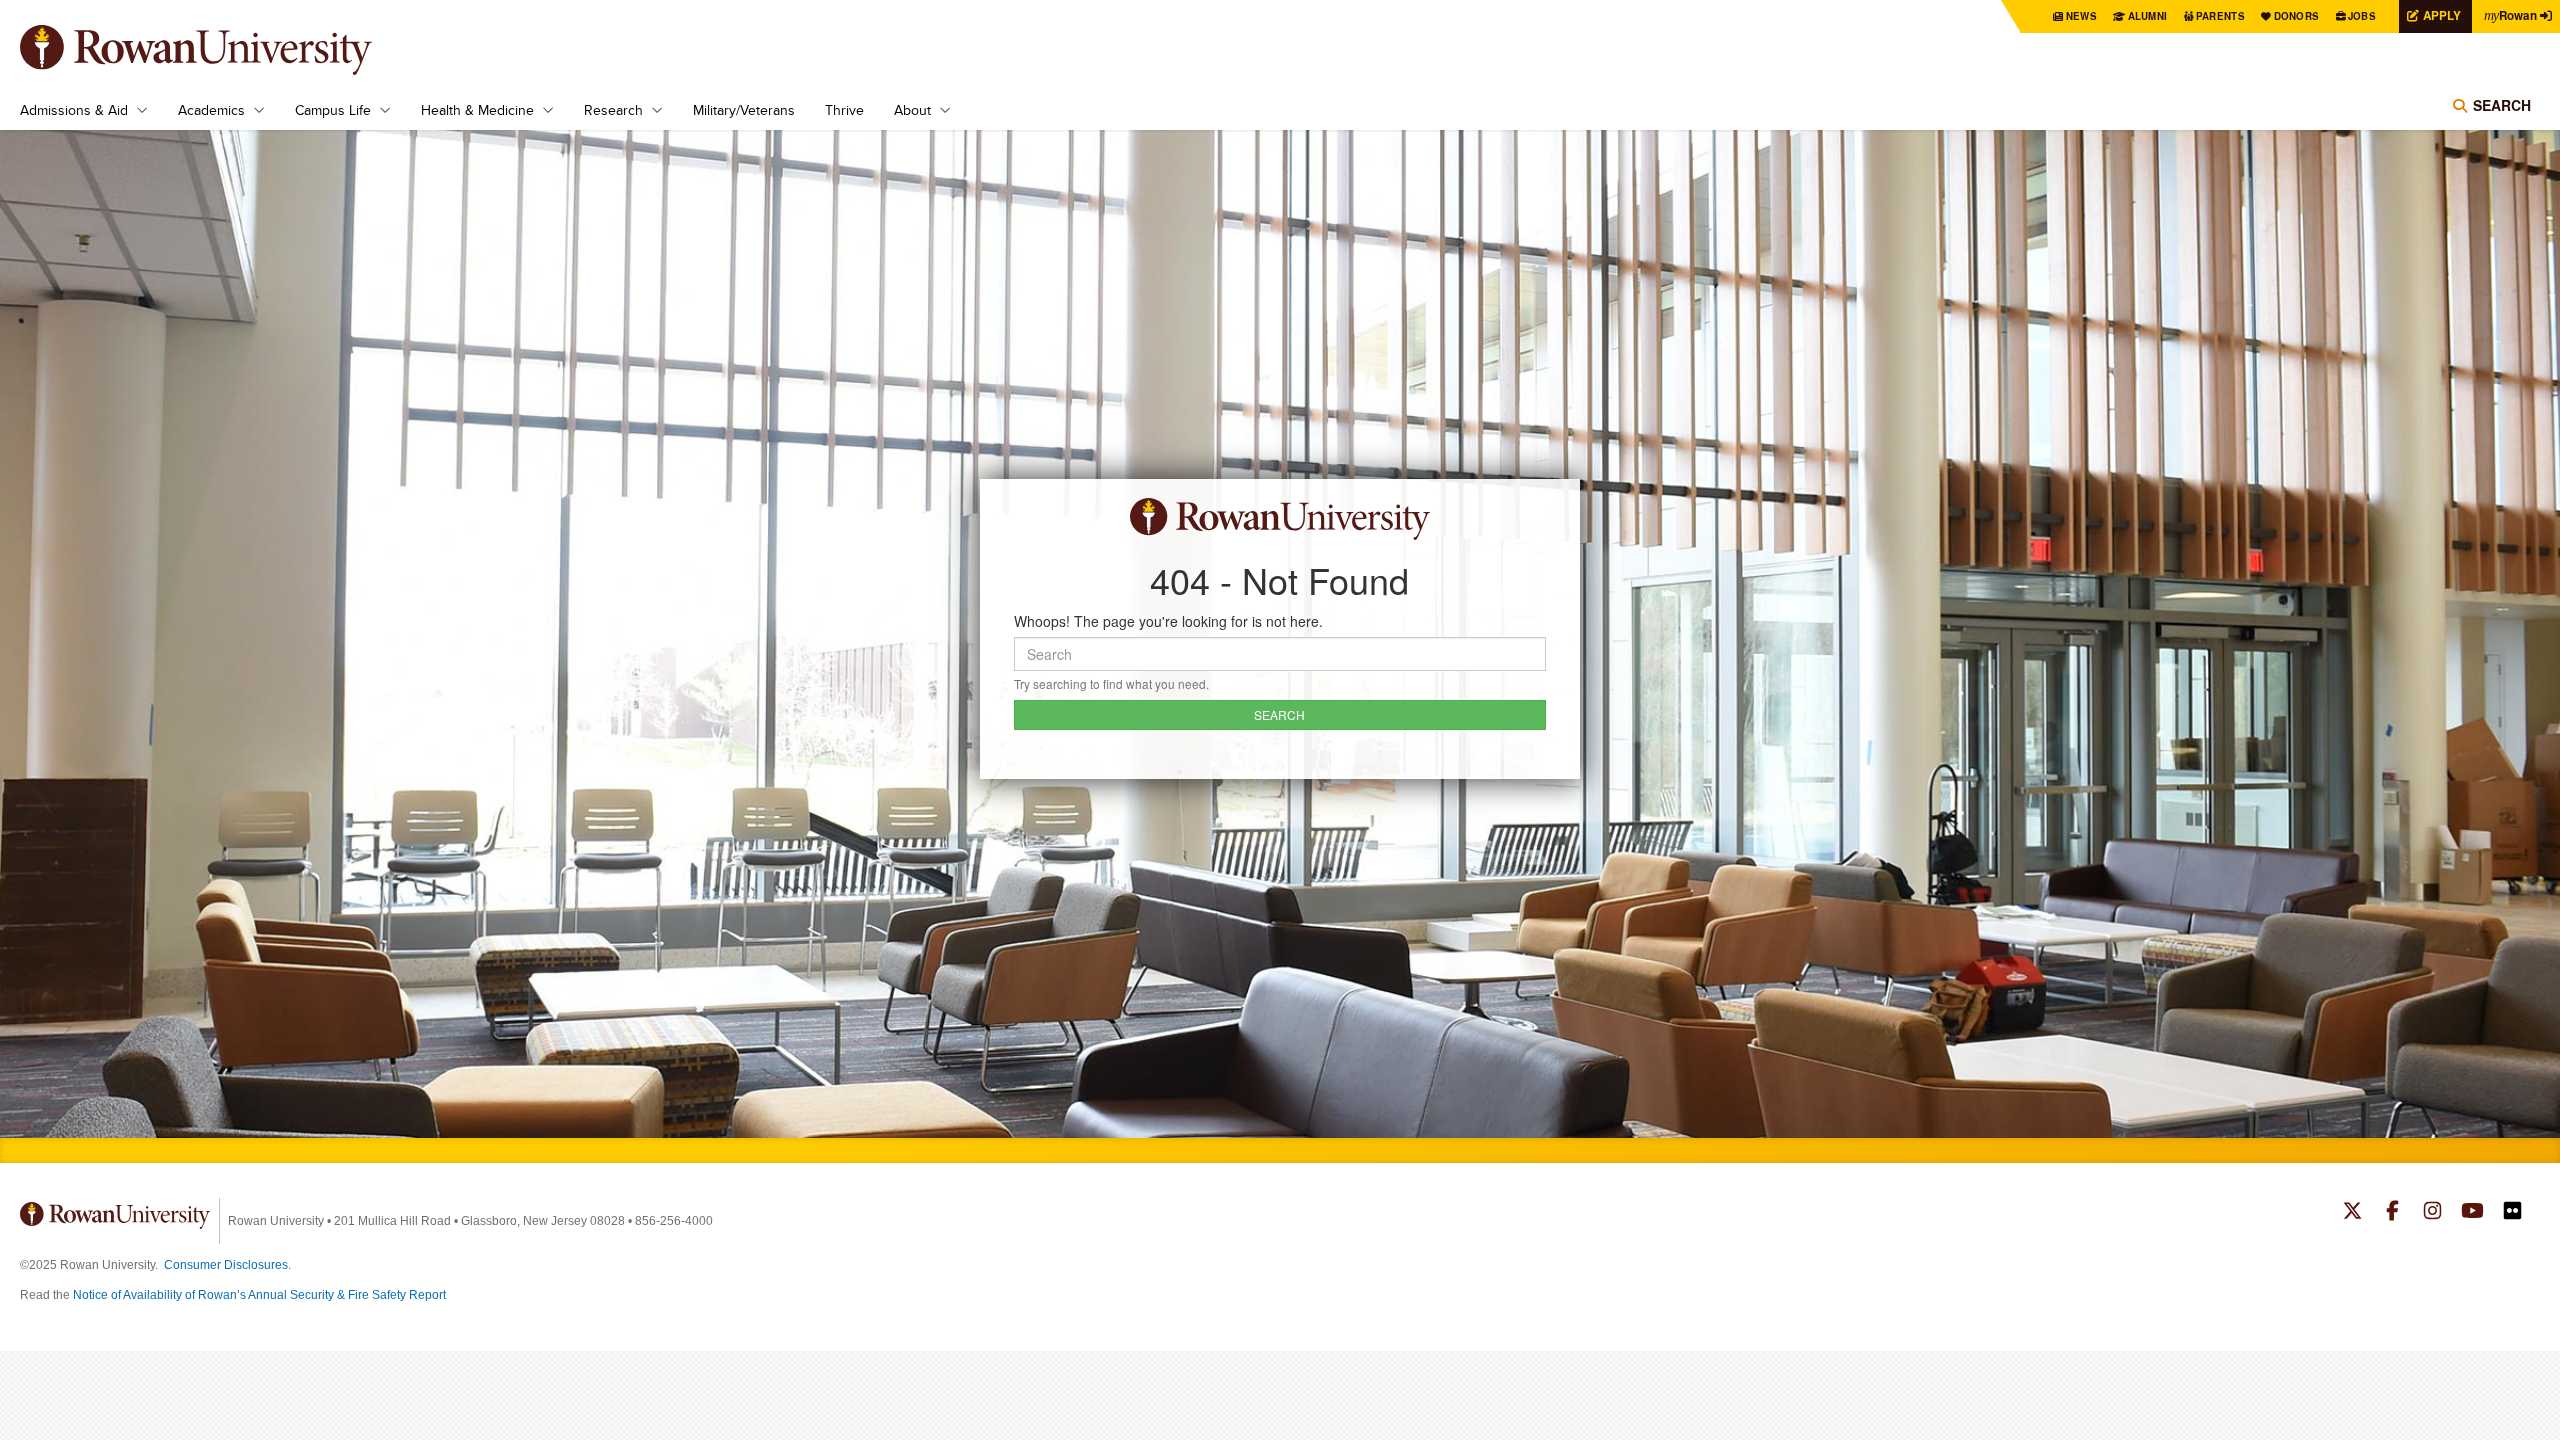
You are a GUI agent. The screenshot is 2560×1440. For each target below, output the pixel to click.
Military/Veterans (744, 110)
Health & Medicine (477, 110)
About (912, 110)
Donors (2297, 16)
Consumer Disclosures (226, 1265)
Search (2502, 105)
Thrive (844, 110)
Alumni (2148, 16)
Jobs (2362, 16)
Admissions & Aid (74, 110)
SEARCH (1279, 714)
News (2081, 16)
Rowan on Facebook (2392, 1213)
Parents (2220, 16)
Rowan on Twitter (2352, 1213)
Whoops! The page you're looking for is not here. (1168, 621)
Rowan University (225, 50)
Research (613, 110)
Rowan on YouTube (2472, 1213)
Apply (2442, 15)
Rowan (2510, 15)
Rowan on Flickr (2512, 1213)
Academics (211, 110)
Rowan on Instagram (2432, 1213)
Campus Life (333, 110)
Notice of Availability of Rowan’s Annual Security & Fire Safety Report (259, 1295)
